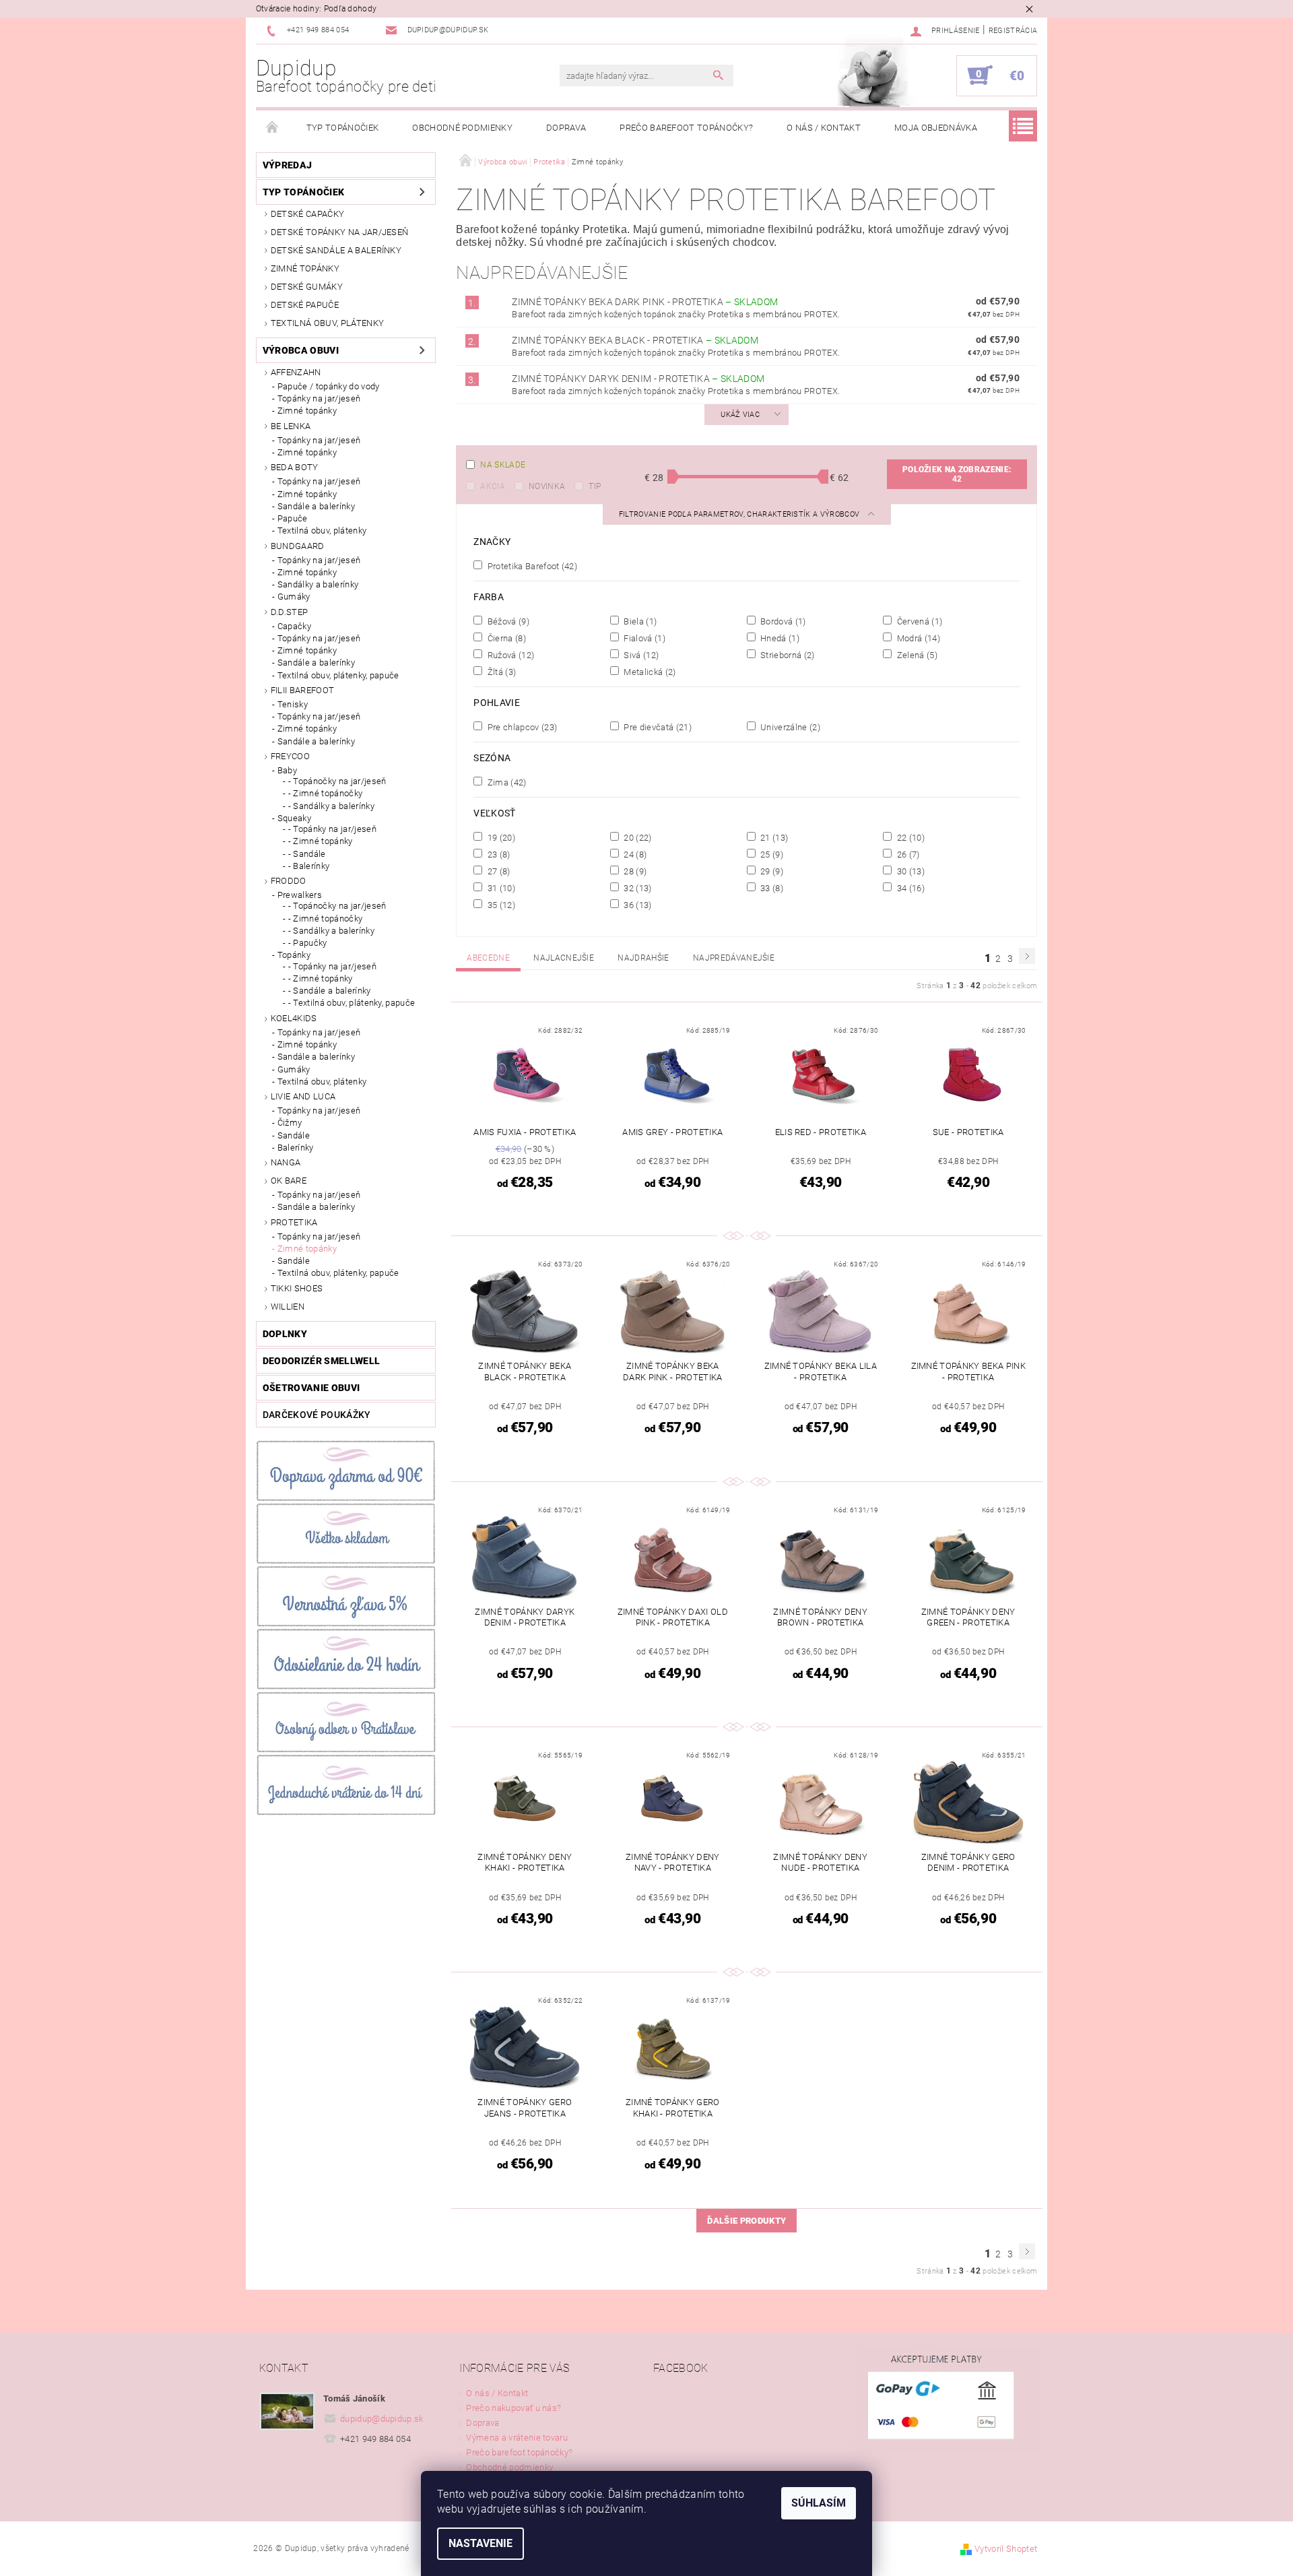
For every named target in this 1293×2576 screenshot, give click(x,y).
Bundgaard (298, 546)
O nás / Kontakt (824, 128)
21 (773, 837)
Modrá (917, 638)
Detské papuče (305, 305)
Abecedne (488, 958)
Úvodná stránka (273, 128)
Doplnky (285, 1334)
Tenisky (293, 704)
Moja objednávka (936, 128)
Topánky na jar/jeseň (319, 398)
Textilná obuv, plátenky (327, 323)
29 (771, 871)
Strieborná (787, 655)
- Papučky (308, 943)
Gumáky (294, 597)
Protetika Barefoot (531, 566)
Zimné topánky (305, 268)
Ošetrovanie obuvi (311, 1388)
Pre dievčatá (657, 727)
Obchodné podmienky (462, 128)
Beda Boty (295, 467)
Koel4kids (294, 1018)
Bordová (782, 621)
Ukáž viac (740, 415)
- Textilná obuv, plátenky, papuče (352, 1003)
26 (907, 854)
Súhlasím (819, 2503)
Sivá (640, 655)
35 (500, 905)
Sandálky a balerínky (318, 584)
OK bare (289, 1181)
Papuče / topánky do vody (329, 386)
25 (771, 854)
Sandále (294, 1135)
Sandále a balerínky (316, 506)
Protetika (294, 1222)
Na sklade (503, 465)
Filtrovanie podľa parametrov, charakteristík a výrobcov (740, 514)
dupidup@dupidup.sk (382, 2419)
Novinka (547, 486)
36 (637, 905)
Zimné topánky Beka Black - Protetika (635, 340)
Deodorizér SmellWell (321, 1361)
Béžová (507, 621)
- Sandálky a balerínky (331, 806)
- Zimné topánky (321, 841)
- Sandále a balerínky (330, 991)
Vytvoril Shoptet (1006, 2549)
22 (909, 837)
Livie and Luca (303, 1096)
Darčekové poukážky (317, 1415)
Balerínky (296, 1148)
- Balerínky (309, 866)
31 (500, 888)
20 (637, 837)
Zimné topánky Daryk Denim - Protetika (638, 379)
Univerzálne (789, 727)
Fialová (643, 638)
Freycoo (290, 756)
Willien (288, 1307)
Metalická (649, 672)
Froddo (289, 881)
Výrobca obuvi (301, 350)
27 (497, 871)
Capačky (294, 626)
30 (909, 871)
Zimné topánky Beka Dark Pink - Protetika (645, 302)
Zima (505, 782)
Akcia (493, 486)
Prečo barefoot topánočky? (686, 128)
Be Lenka (291, 426)
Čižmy (290, 1123)
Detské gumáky (307, 287)
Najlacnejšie (564, 958)
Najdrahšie (643, 958)
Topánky (294, 955)
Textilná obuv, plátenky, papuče (338, 675)
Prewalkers (300, 895)
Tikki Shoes (297, 1288)
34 (909, 888)
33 (771, 888)
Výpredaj (288, 165)
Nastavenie (480, 2543)
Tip (595, 486)
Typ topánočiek (342, 128)
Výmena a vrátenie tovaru (517, 2438)
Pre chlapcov (521, 727)
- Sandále (307, 854)
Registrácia (1013, 31)
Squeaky (294, 818)
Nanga (286, 1162)
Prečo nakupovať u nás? (513, 2408)
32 (637, 888)
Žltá (500, 672)
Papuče (293, 518)
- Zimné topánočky (325, 793)
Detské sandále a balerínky (336, 250)
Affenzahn (296, 372)
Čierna (505, 638)
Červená (918, 621)
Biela (639, 621)
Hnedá (779, 638)
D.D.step (290, 612)
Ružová (509, 655)
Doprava (566, 128)
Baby (287, 770)
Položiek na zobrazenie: (957, 474)
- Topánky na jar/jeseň (332, 829)
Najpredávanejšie (734, 958)
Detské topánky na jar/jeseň (340, 232)
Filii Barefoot (302, 690)
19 (500, 837)
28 (634, 871)
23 (497, 854)
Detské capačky (307, 214)
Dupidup (346, 75)
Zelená (916, 655)
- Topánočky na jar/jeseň (337, 781)
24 (634, 854)
